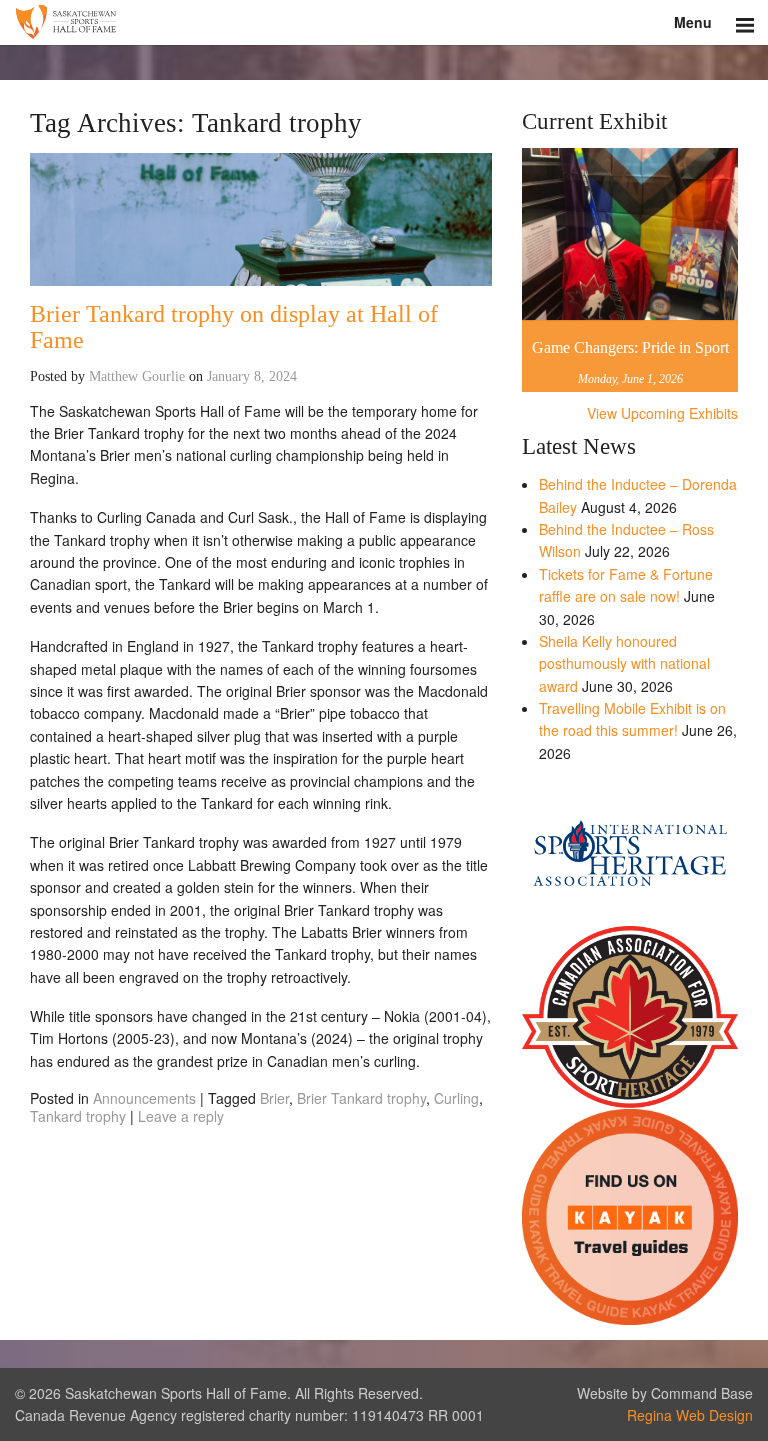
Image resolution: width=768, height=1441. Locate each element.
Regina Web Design (690, 1415)
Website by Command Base (665, 1393)
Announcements (144, 1098)
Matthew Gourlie (137, 376)
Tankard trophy (78, 1116)
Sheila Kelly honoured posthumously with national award (624, 663)
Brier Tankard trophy (361, 1098)
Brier (274, 1098)
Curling (456, 1098)
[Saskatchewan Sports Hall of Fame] (384, 22)
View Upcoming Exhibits (662, 413)
